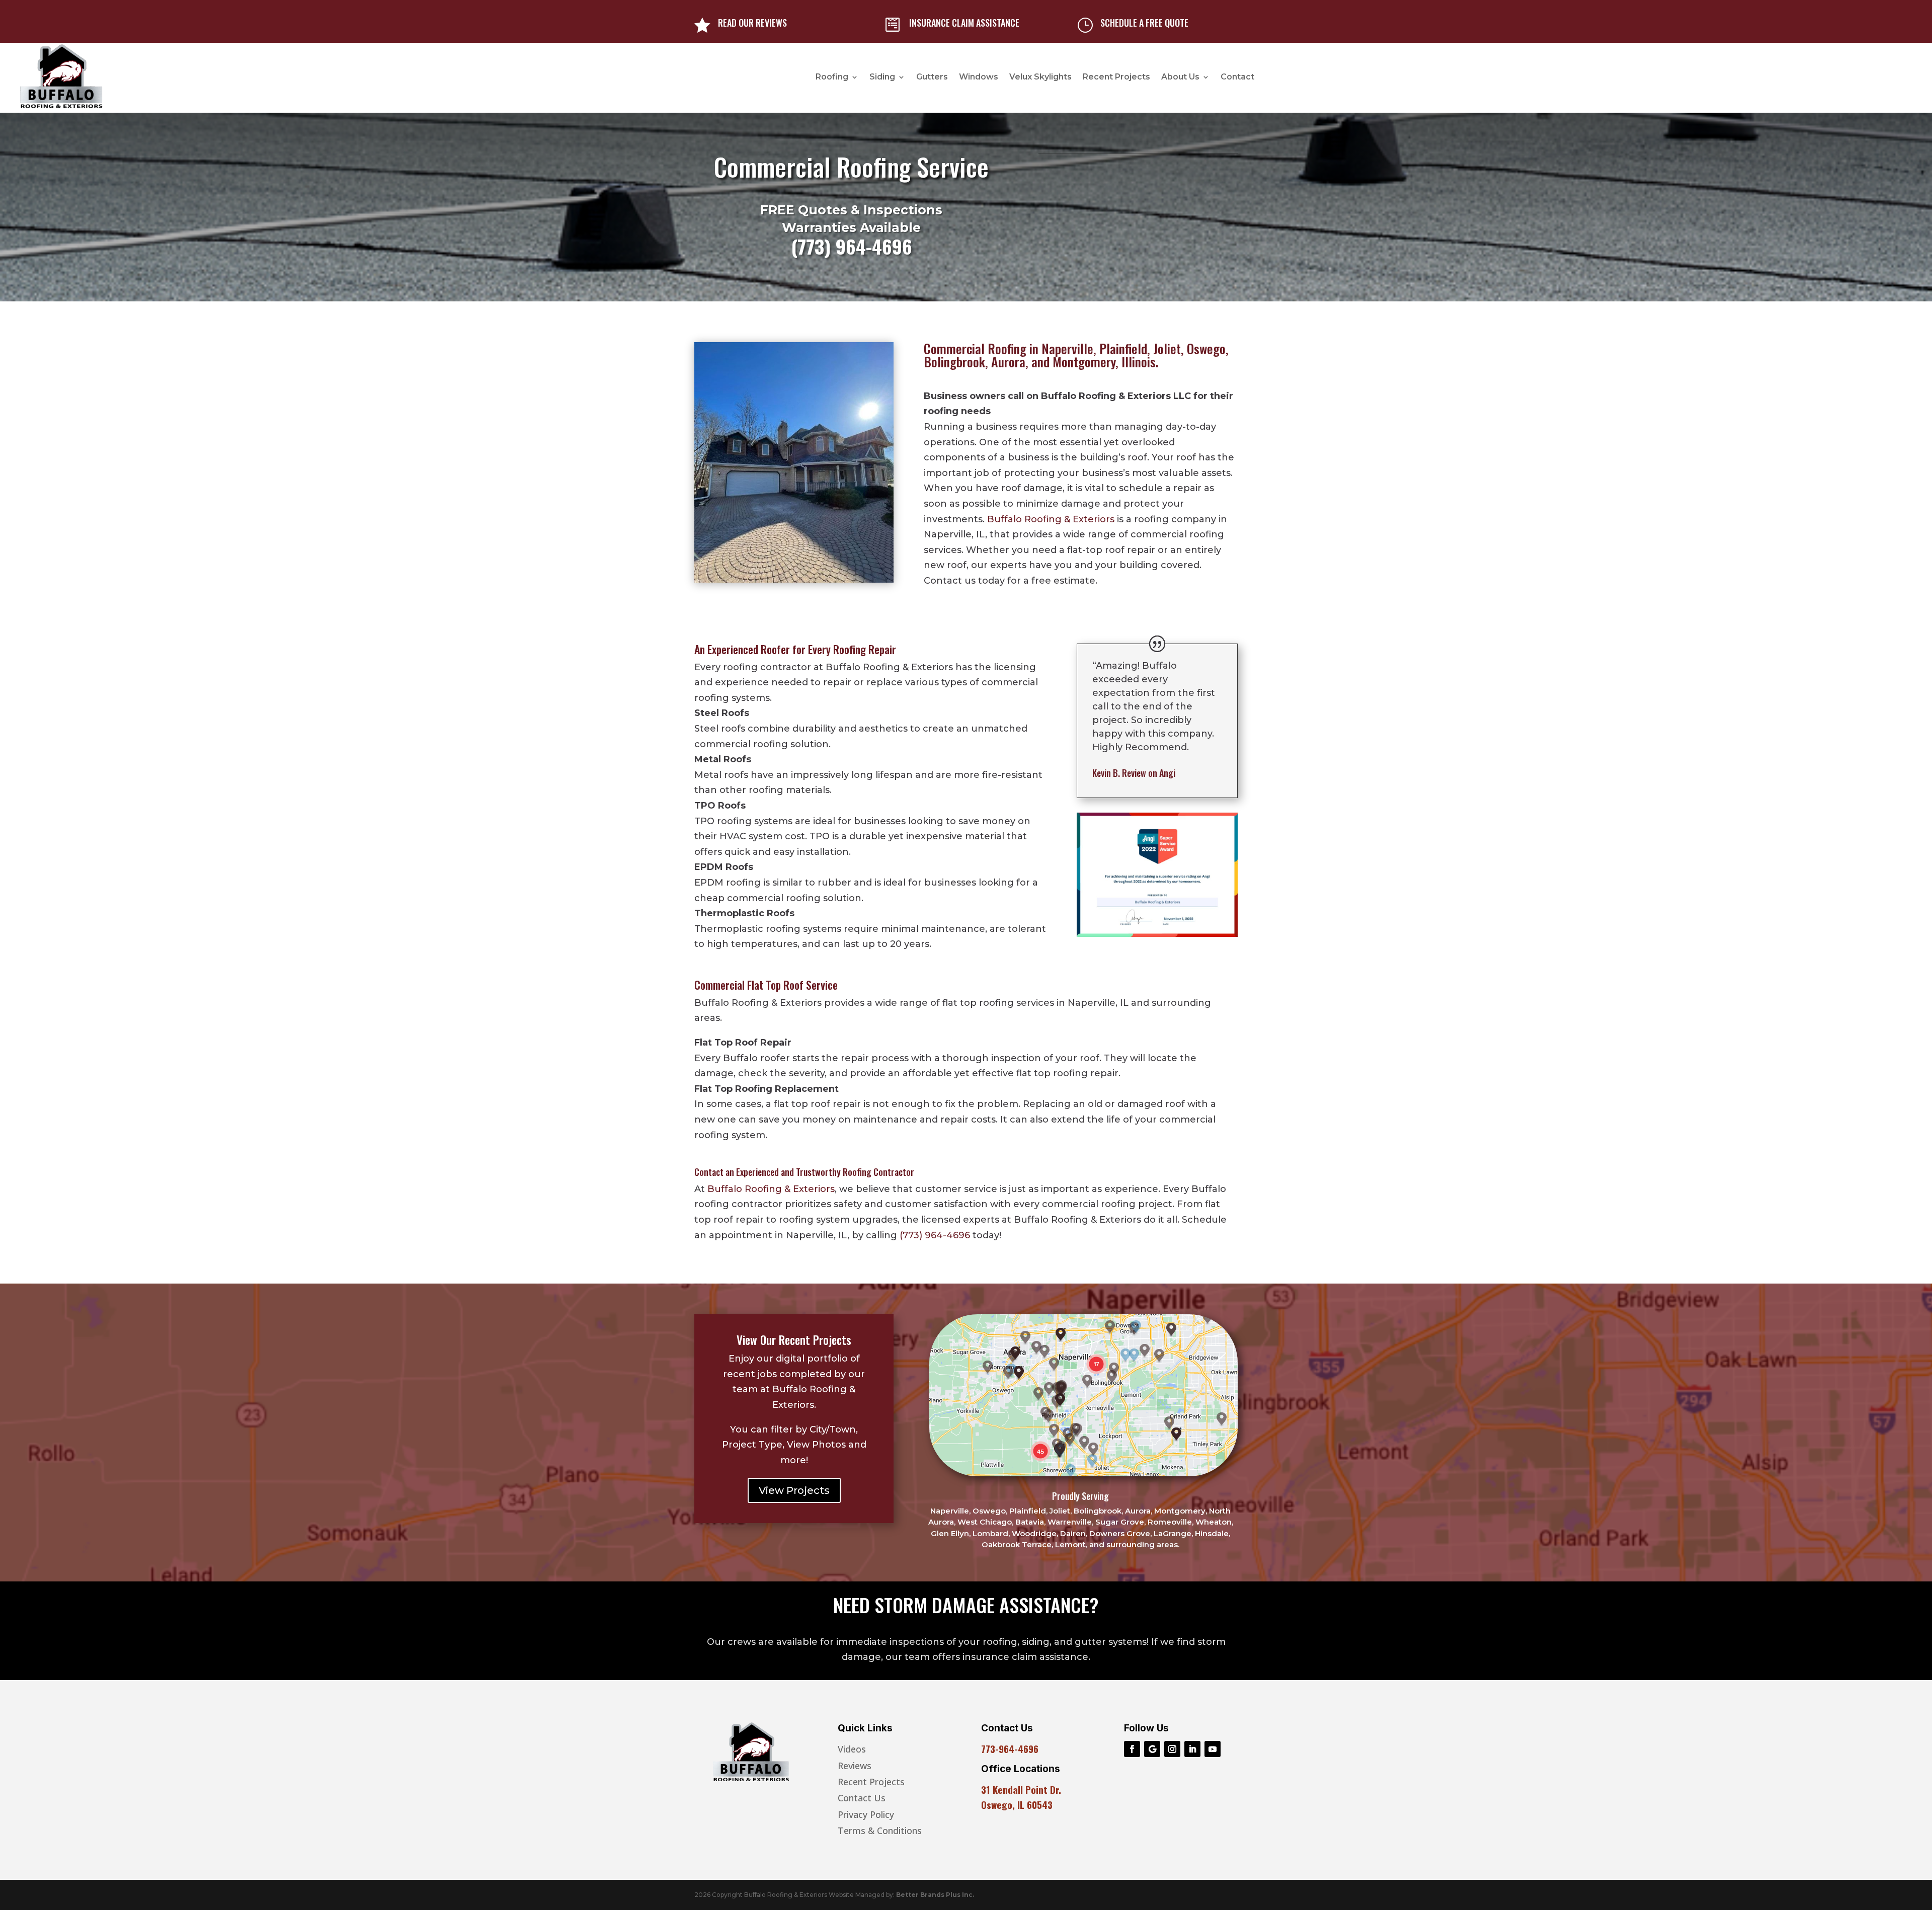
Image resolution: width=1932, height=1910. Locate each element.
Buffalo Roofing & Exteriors (1051, 519)
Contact (1237, 77)
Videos (852, 1749)
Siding (882, 77)
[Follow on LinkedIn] (1192, 1749)
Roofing (832, 77)
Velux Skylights (1040, 77)
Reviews (855, 1766)
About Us (1180, 77)
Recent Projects (1116, 77)
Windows (979, 77)
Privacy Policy (866, 1814)
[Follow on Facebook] (1132, 1749)
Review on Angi (1134, 773)
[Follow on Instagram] (1172, 1749)
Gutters (932, 77)
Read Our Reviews (752, 23)
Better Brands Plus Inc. (935, 1895)
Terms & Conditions (880, 1831)
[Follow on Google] (1152, 1749)
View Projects (794, 1490)
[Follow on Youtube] (1213, 1749)
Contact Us (862, 1798)
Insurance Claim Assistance (964, 23)
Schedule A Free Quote (1144, 23)
